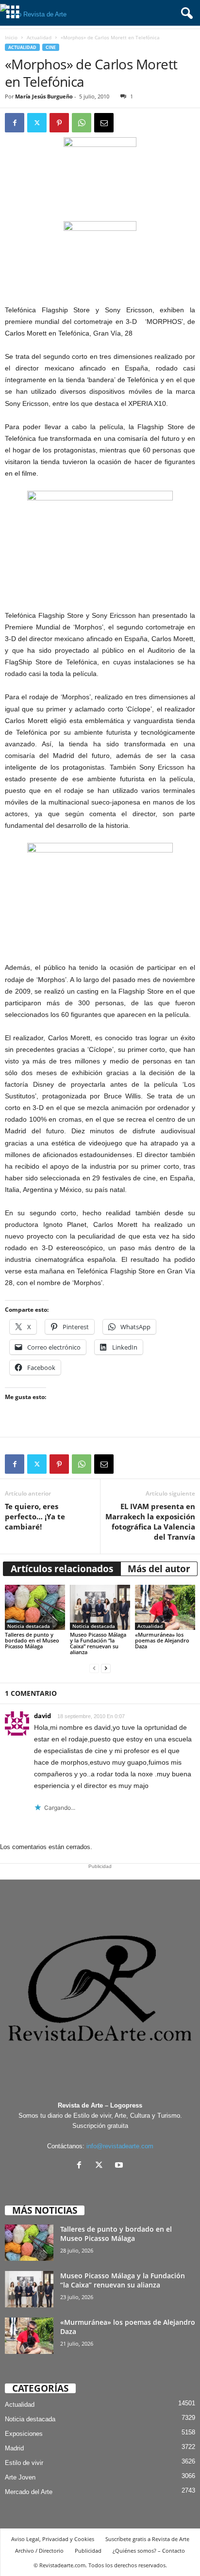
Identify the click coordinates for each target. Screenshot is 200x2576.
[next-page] (106, 1668)
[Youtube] (120, 2166)
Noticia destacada (29, 1626)
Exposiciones (24, 2434)
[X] (101, 2166)
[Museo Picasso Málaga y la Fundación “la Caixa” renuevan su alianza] (100, 1607)
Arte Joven (20, 2477)
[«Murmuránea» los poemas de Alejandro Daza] (165, 1607)
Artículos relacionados (62, 1569)
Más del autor (159, 1569)
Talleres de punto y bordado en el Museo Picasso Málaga (32, 1640)
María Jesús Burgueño (44, 96)
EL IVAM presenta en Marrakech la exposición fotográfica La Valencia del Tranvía (150, 1521)
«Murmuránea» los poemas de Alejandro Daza (162, 1640)
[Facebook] (15, 123)
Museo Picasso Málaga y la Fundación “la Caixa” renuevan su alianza (98, 1643)
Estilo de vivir (24, 2463)
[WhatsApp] (82, 123)
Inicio (11, 37)
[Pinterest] (59, 123)
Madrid (14, 2448)
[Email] (104, 123)
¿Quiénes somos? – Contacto (149, 2551)
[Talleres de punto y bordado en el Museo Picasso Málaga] (35, 1607)
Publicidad (88, 2551)
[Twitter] (37, 123)
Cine (51, 47)
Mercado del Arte (29, 2492)
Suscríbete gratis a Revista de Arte (147, 2539)
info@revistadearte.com (120, 2146)
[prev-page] (94, 1668)
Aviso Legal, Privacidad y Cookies (53, 2539)
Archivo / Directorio (39, 2551)
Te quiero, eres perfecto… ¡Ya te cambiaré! (35, 1516)
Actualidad (39, 37)
